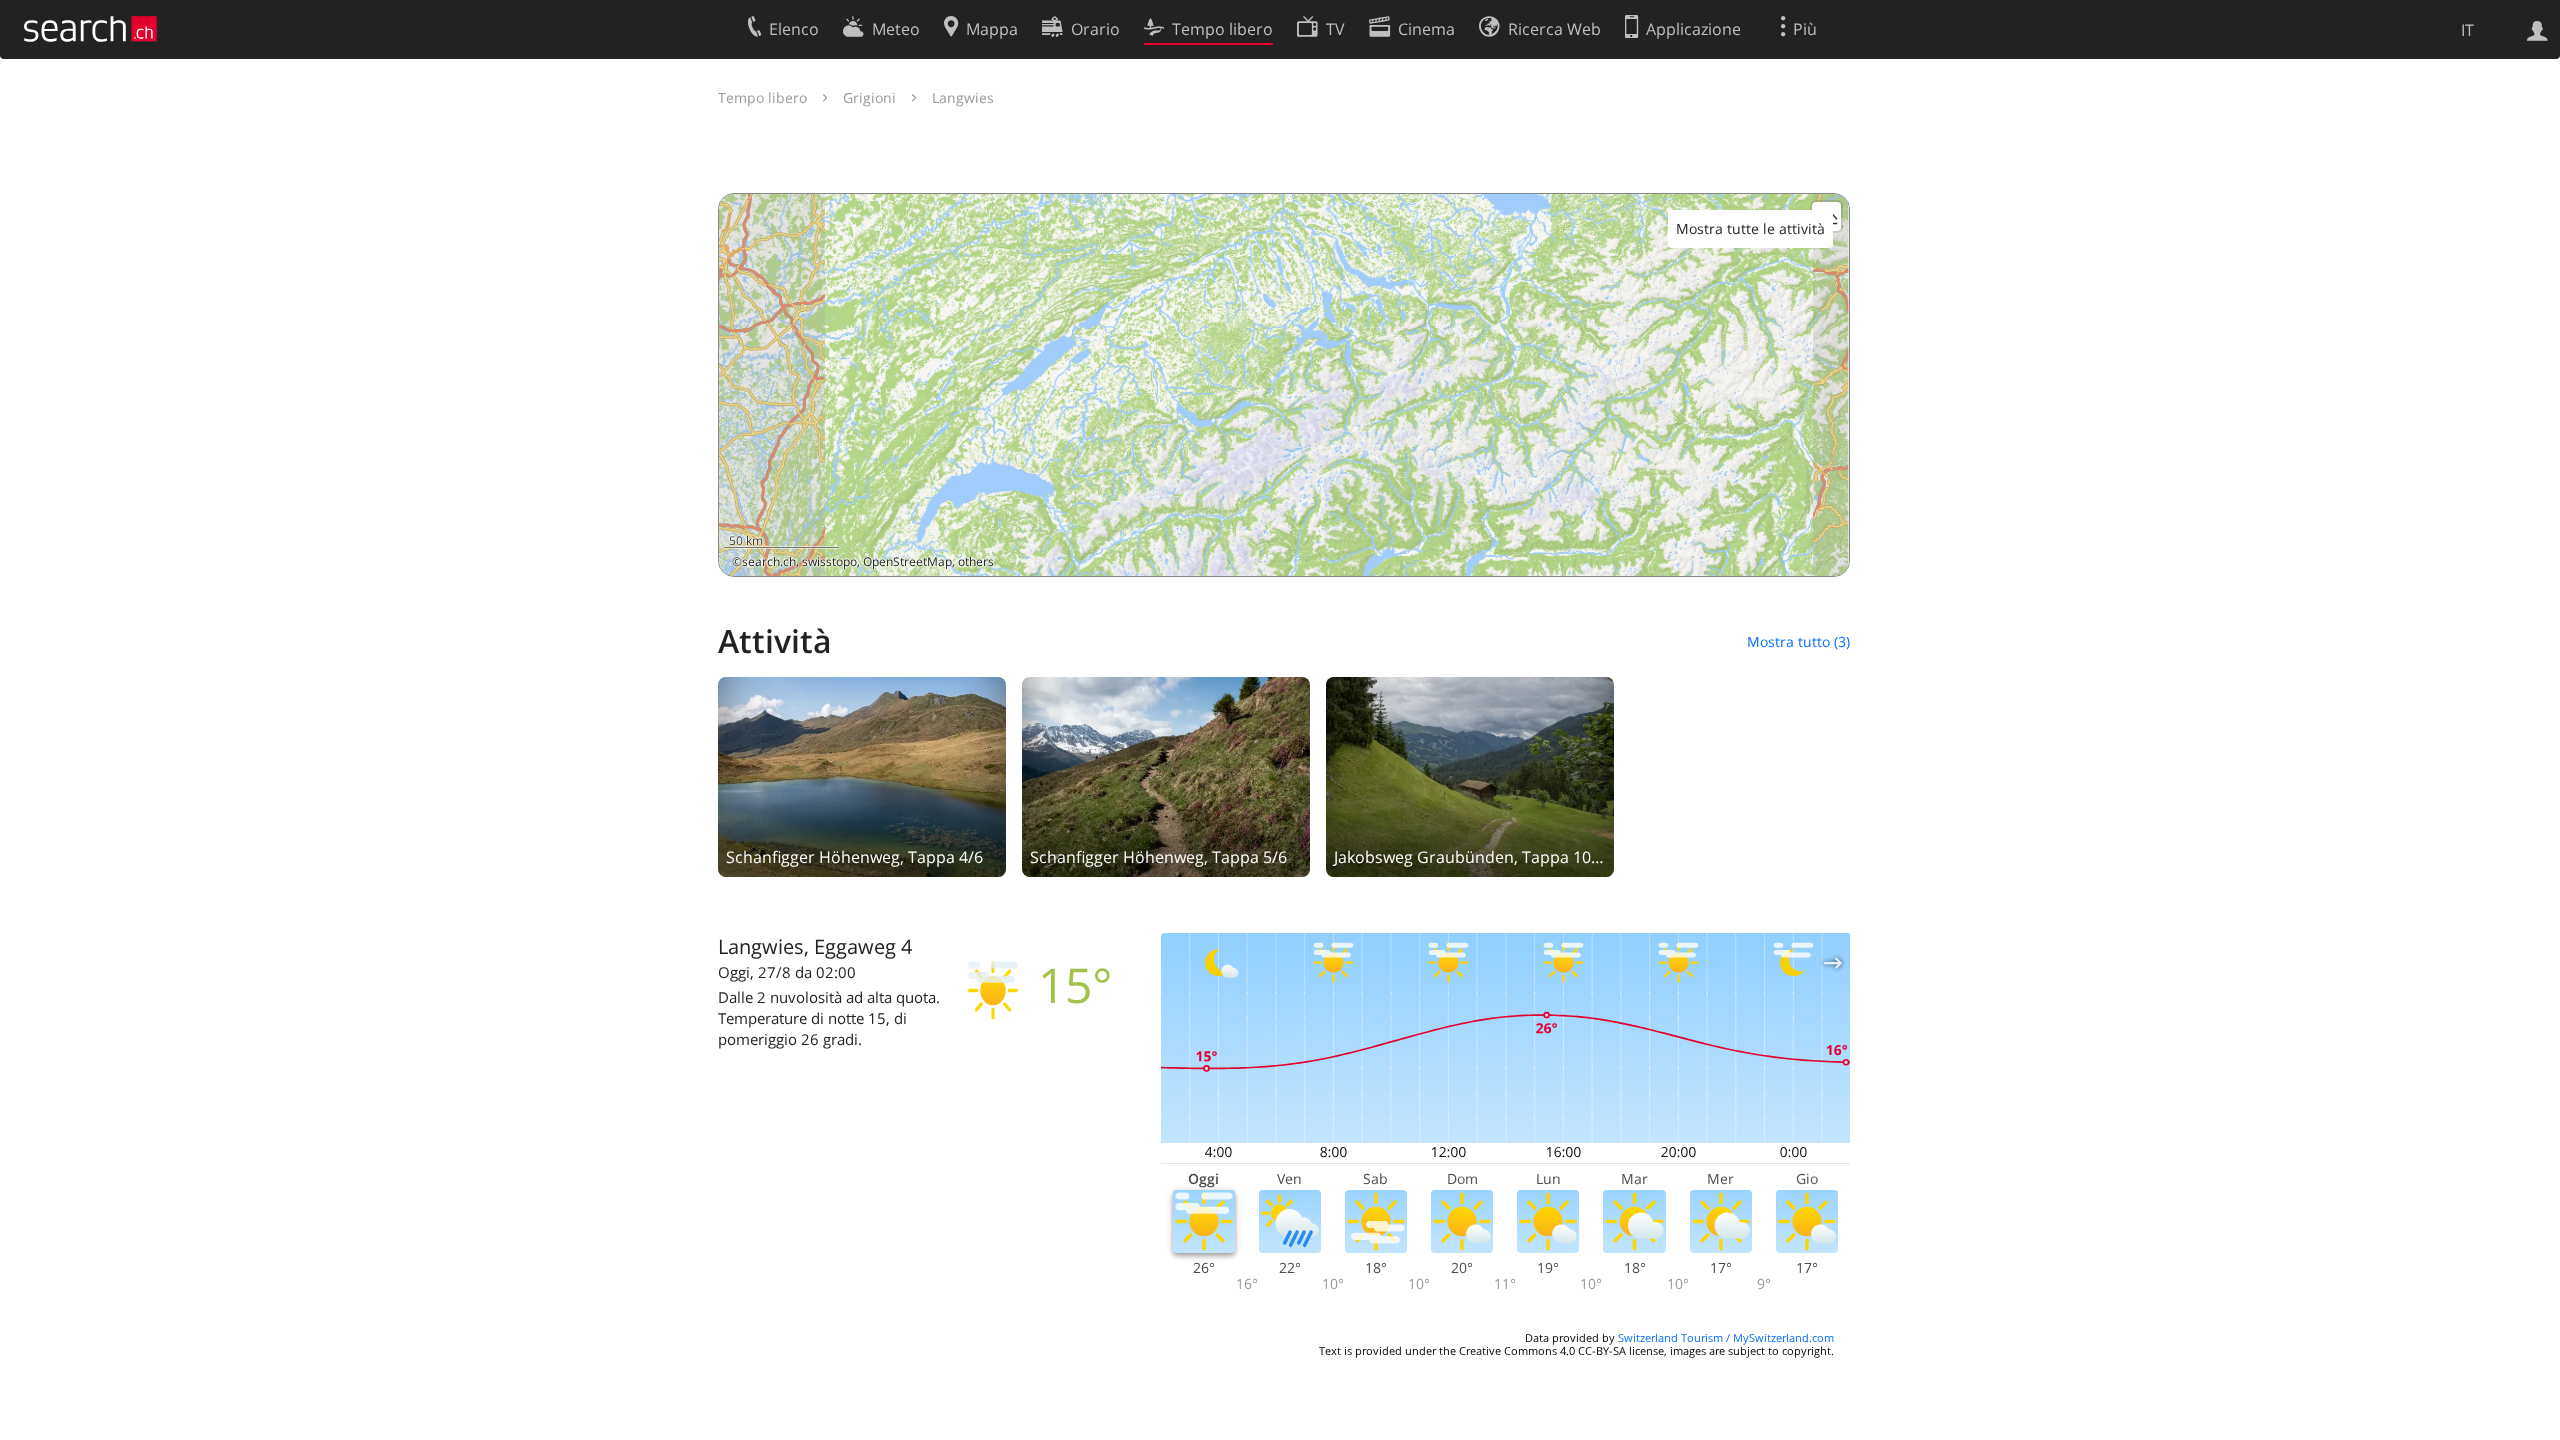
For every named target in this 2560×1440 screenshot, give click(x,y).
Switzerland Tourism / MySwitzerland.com (1726, 1337)
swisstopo (829, 561)
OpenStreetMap (907, 561)
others (976, 561)
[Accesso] (2537, 29)
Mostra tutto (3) (1798, 641)
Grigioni (869, 97)
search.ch (769, 561)
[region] (1284, 385)
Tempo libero (762, 97)
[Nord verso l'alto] (1826, 553)
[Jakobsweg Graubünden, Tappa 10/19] (1470, 775)
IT (2467, 30)
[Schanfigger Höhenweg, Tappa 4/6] (862, 775)
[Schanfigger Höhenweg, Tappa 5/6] (1166, 775)
